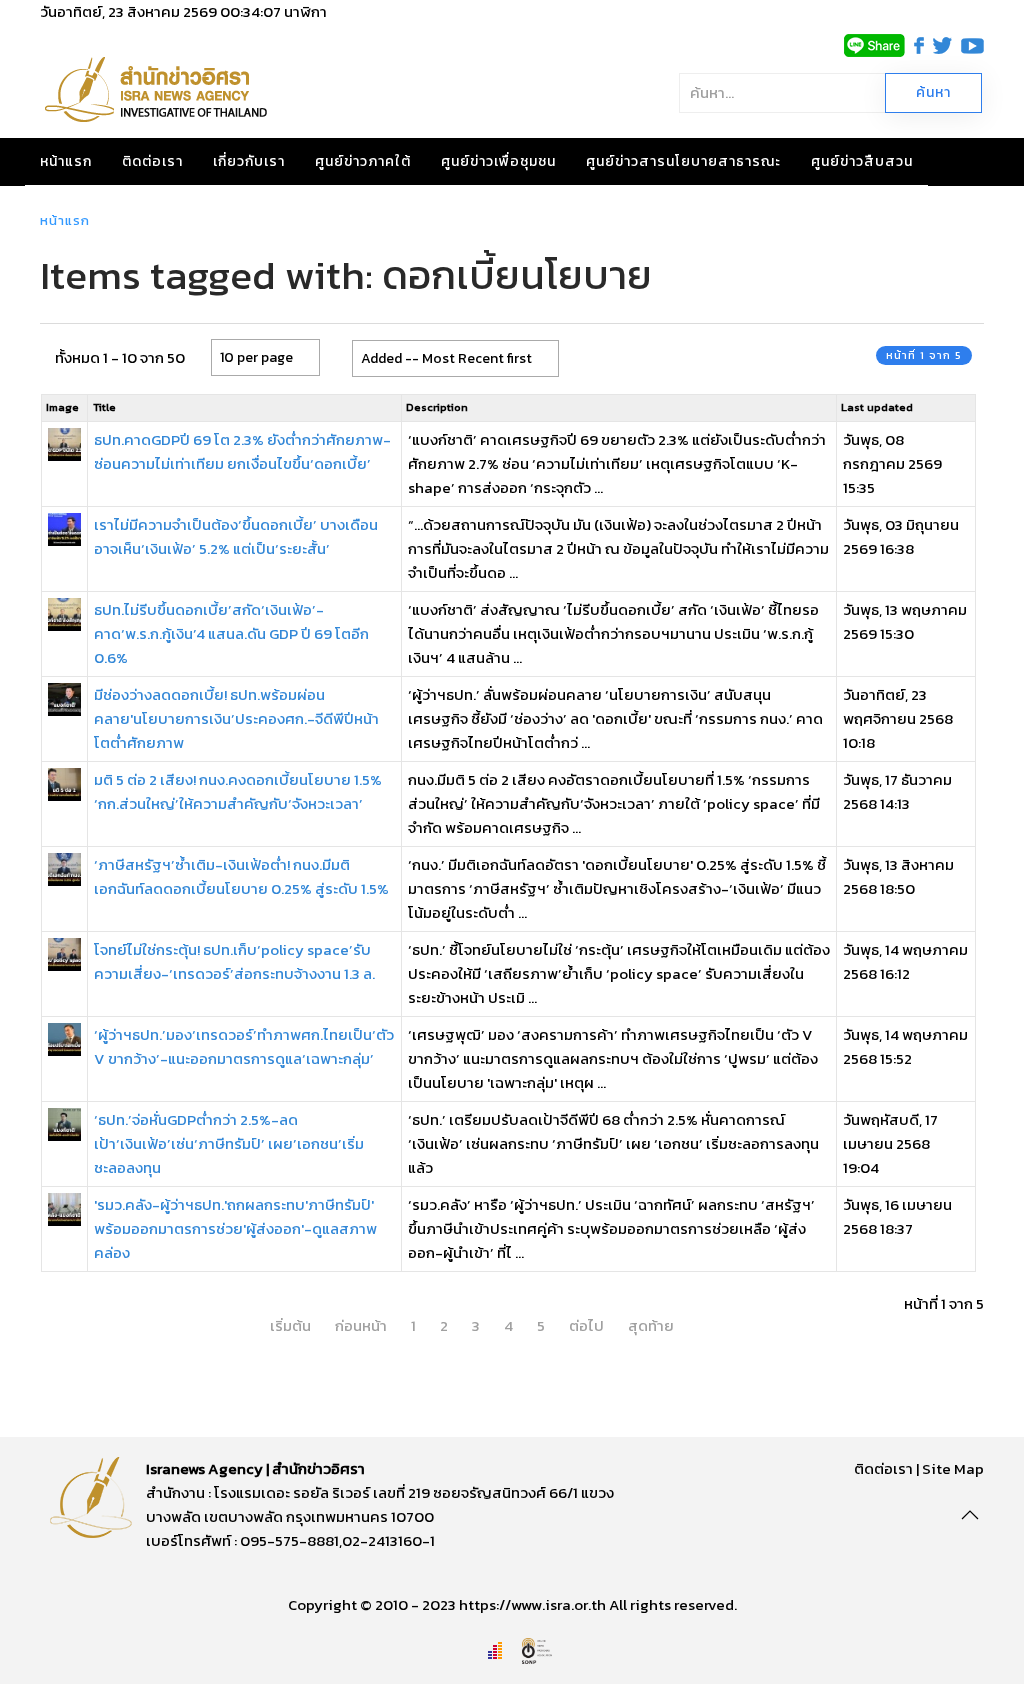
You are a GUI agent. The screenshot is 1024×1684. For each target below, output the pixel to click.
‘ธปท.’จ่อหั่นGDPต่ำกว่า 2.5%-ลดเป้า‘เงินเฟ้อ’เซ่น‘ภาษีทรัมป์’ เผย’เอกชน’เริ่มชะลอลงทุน (229, 1143)
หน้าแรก (66, 161)
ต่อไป (586, 1325)
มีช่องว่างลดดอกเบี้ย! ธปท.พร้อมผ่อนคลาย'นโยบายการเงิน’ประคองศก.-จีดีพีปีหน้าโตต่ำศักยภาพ (236, 718)
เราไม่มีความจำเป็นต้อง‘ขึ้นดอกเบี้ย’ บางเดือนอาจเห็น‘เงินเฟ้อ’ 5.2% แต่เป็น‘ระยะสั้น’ (236, 536)
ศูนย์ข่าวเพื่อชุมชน (498, 161)
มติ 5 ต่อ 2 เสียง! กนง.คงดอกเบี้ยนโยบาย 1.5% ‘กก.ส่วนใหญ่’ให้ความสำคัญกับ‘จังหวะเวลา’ (238, 791)
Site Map (953, 1468)
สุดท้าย (651, 1325)
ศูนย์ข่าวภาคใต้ (363, 161)
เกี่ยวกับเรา (249, 161)
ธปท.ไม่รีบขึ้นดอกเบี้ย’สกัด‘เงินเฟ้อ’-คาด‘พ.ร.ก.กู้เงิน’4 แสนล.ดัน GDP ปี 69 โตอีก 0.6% (231, 633)
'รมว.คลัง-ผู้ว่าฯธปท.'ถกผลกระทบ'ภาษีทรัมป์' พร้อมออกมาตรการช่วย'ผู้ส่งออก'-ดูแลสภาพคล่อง (235, 1228)
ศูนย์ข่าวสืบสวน (862, 161)
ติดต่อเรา (152, 161)
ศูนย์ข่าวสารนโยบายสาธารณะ (683, 161)
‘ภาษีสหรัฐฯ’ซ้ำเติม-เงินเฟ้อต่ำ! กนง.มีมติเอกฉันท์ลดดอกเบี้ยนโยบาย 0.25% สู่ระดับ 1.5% (241, 876)
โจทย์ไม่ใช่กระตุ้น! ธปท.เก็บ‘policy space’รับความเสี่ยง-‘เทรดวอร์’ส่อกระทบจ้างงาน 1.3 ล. (234, 961)
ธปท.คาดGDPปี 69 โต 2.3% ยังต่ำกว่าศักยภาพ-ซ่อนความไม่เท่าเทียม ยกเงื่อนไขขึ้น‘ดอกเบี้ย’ (242, 451)
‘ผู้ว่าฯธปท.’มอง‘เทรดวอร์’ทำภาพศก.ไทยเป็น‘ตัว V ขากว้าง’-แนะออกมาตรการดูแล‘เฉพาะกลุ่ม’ (244, 1046)
